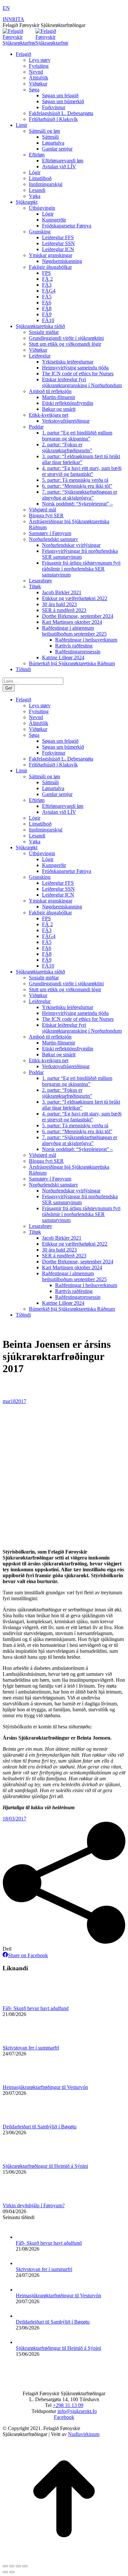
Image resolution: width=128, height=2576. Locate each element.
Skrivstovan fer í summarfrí (31, 2048)
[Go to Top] (64, 2558)
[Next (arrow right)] (12, 2572)
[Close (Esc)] (5, 2566)
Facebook (64, 2417)
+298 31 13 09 (68, 2405)
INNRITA (13, 19)
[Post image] (21, 2002)
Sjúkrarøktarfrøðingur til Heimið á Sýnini (45, 2166)
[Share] (12, 2566)
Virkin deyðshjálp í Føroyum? (34, 2205)
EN (6, 8)
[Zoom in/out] (25, 2566)
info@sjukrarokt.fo (77, 2411)
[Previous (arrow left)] (5, 2572)
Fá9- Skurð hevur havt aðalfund (36, 2008)
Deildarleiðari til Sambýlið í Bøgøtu (40, 2127)
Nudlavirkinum (84, 2434)
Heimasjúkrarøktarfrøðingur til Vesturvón (45, 2087)
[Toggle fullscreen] (18, 2566)
